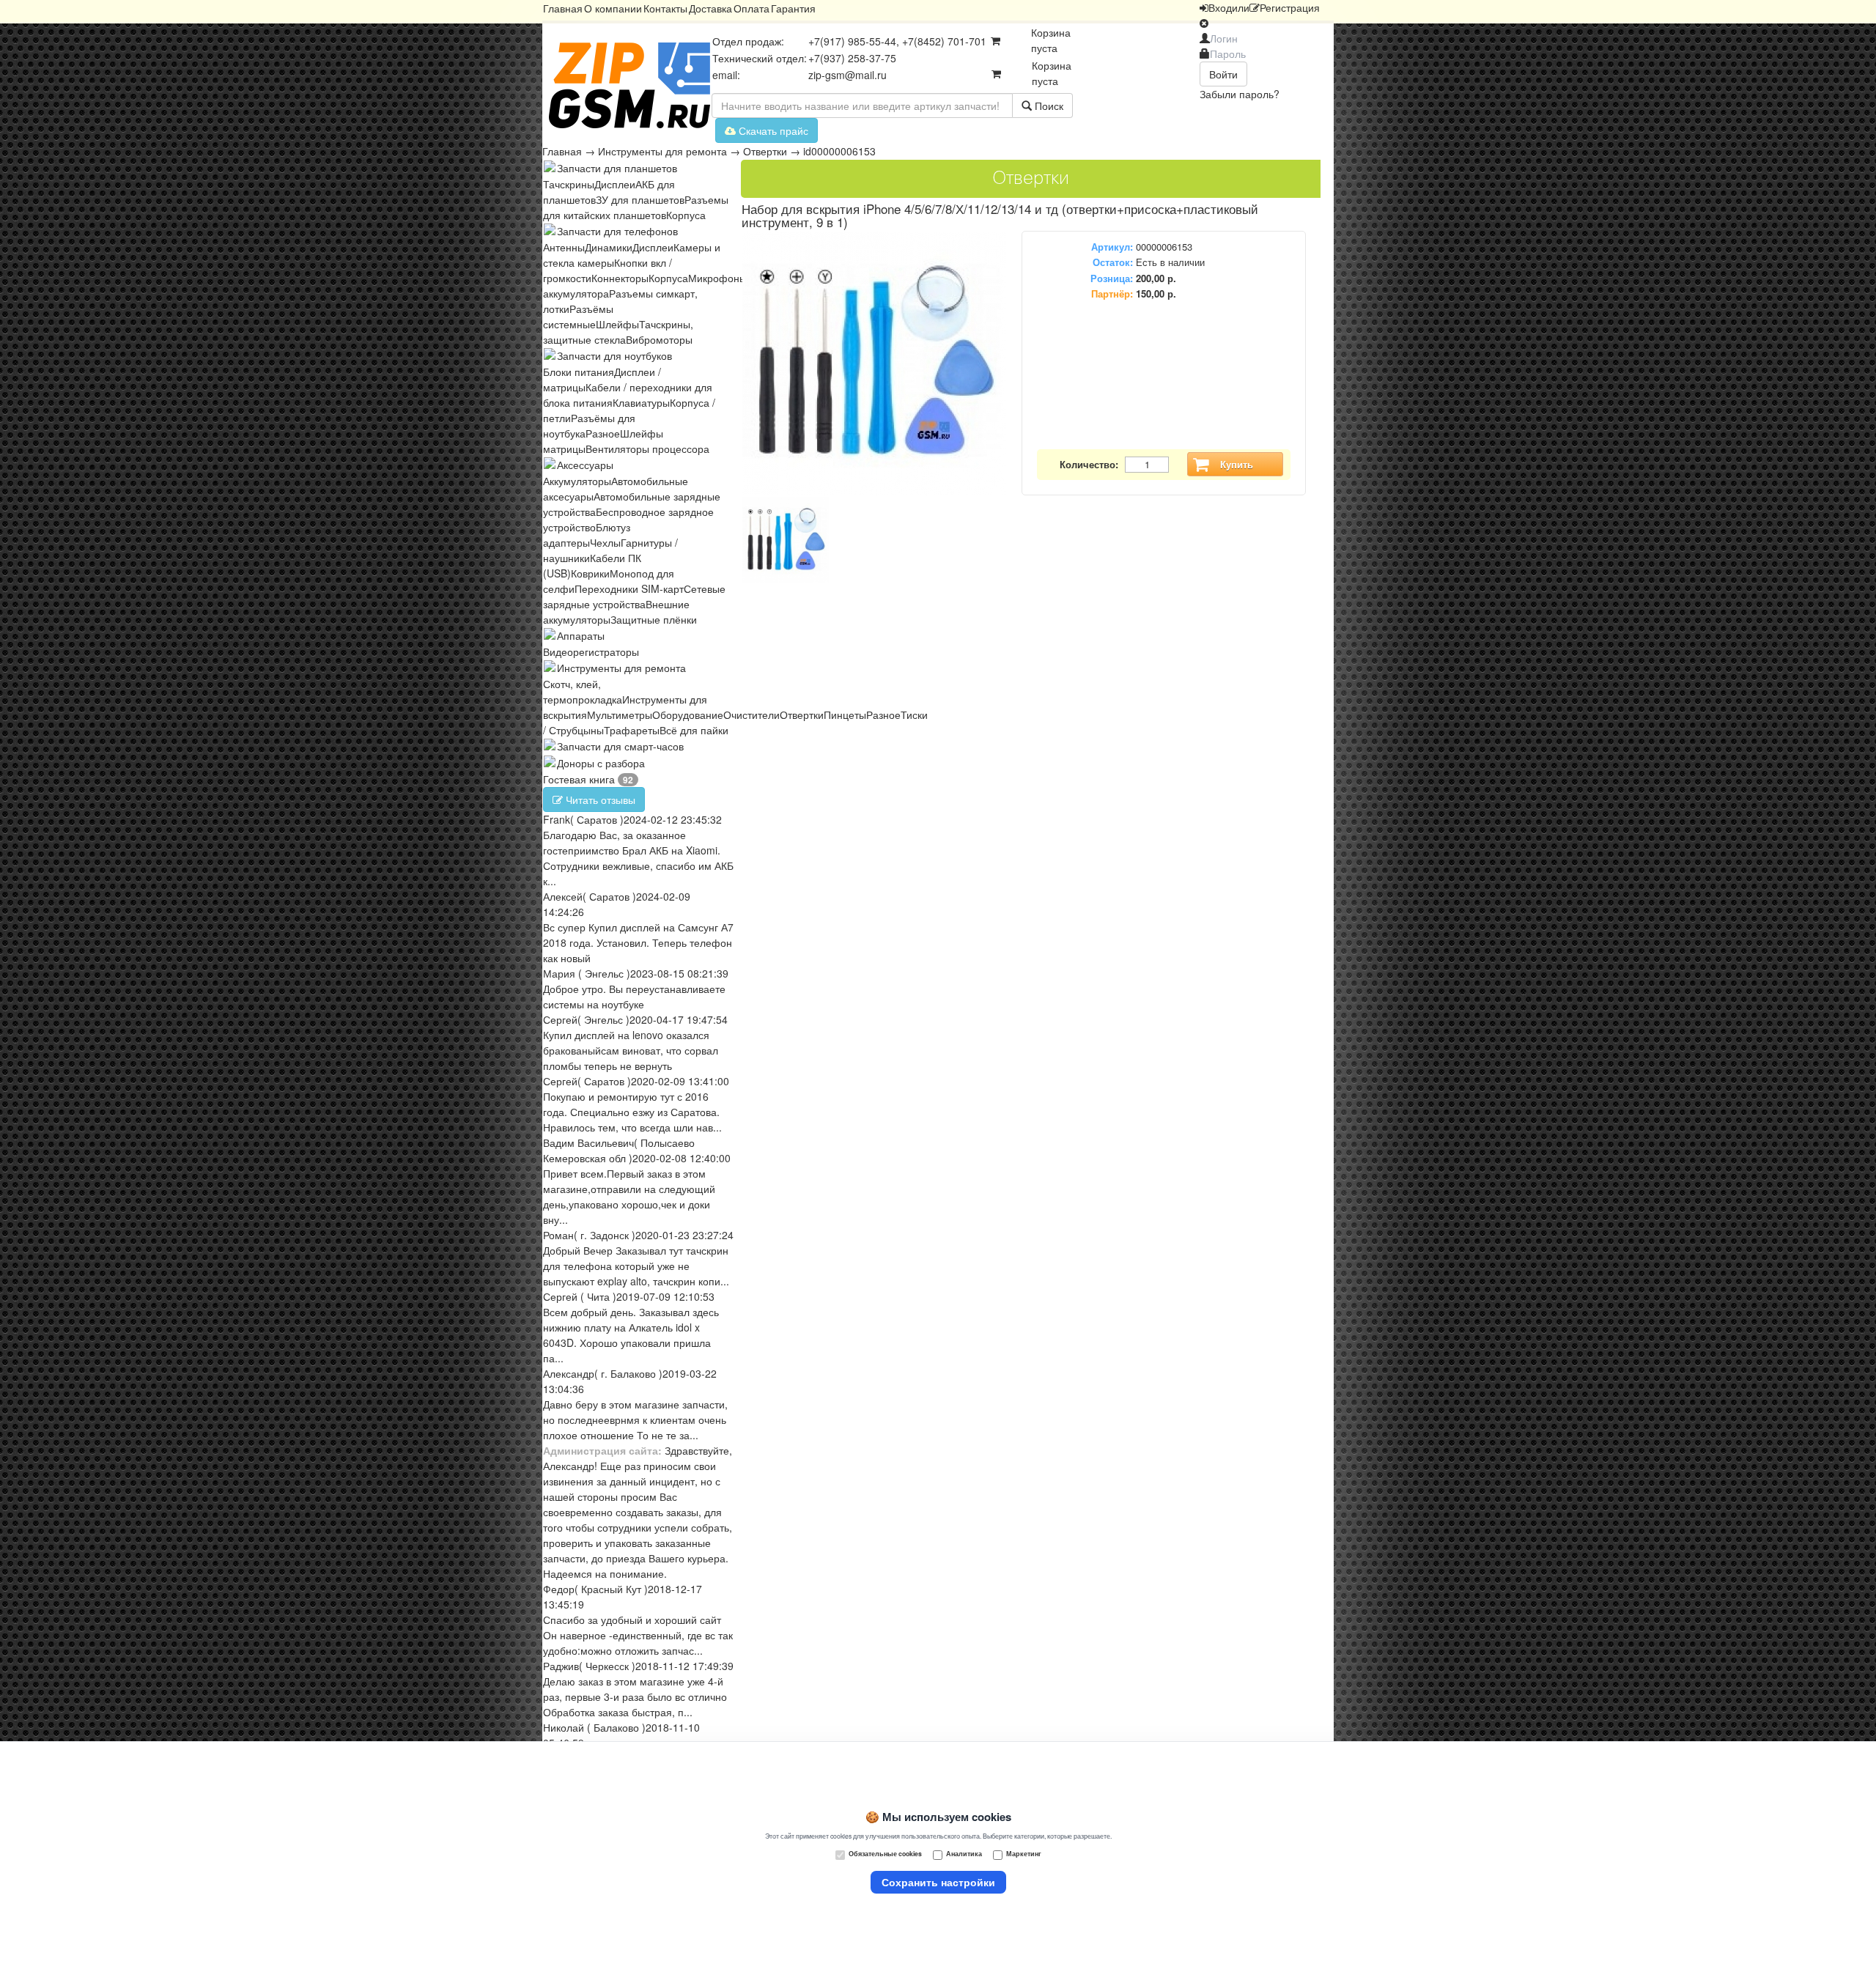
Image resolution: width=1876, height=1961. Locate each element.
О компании (613, 8)
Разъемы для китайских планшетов (636, 207)
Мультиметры (620, 714)
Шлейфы (617, 324)
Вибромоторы (659, 339)
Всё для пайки (694, 730)
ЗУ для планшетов (640, 199)
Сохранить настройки (938, 1882)
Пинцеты (845, 714)
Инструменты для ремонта (662, 151)
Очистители (751, 714)
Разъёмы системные (578, 316)
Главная (563, 8)
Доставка (710, 8)
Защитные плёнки (654, 619)
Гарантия (793, 8)
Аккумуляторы (577, 481)
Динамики (609, 247)
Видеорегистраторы (591, 651)
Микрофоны (717, 278)
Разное (603, 433)
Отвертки (765, 151)
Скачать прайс (772, 130)
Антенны (564, 247)
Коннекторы (620, 278)
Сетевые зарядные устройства (634, 596)
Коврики (590, 573)
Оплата (751, 8)
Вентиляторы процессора (647, 448)
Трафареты (632, 730)
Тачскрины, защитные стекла (618, 332)
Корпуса (686, 215)
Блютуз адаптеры (587, 535)
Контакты (665, 8)
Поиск (1048, 106)
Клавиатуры (641, 402)
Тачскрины (569, 184)
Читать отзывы (599, 799)
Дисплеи (615, 184)
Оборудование (688, 714)
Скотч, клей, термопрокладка (583, 691)
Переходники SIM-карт (629, 588)
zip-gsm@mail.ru (847, 75)
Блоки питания (579, 372)
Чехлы (605, 542)
